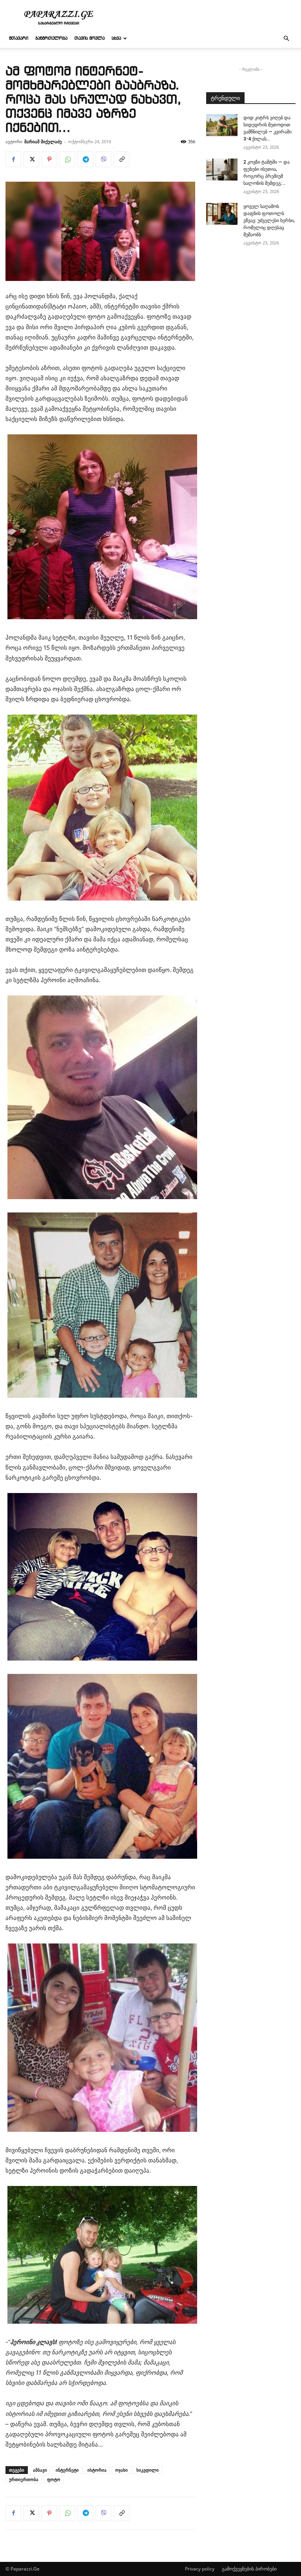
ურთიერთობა (24, 2479)
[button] (286, 39)
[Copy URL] (121, 159)
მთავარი (19, 38)
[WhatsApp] (67, 159)
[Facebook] (13, 159)
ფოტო (54, 2479)
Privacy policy (200, 2569)
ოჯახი (121, 2470)
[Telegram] (85, 159)
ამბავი (40, 2470)
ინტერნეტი (67, 2470)
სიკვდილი (148, 2470)
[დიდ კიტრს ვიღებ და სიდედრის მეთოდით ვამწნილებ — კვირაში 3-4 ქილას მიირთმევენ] (222, 125)
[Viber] (103, 159)
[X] (31, 159)
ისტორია (97, 2470)
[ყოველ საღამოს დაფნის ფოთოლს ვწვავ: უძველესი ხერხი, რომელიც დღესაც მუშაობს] (222, 214)
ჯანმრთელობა (51, 38)
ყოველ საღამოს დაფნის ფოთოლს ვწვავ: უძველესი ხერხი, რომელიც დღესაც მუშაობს (269, 221)
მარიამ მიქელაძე (43, 141)
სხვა (116, 38)
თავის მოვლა (90, 38)
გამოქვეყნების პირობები (249, 2569)
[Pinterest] (49, 159)
